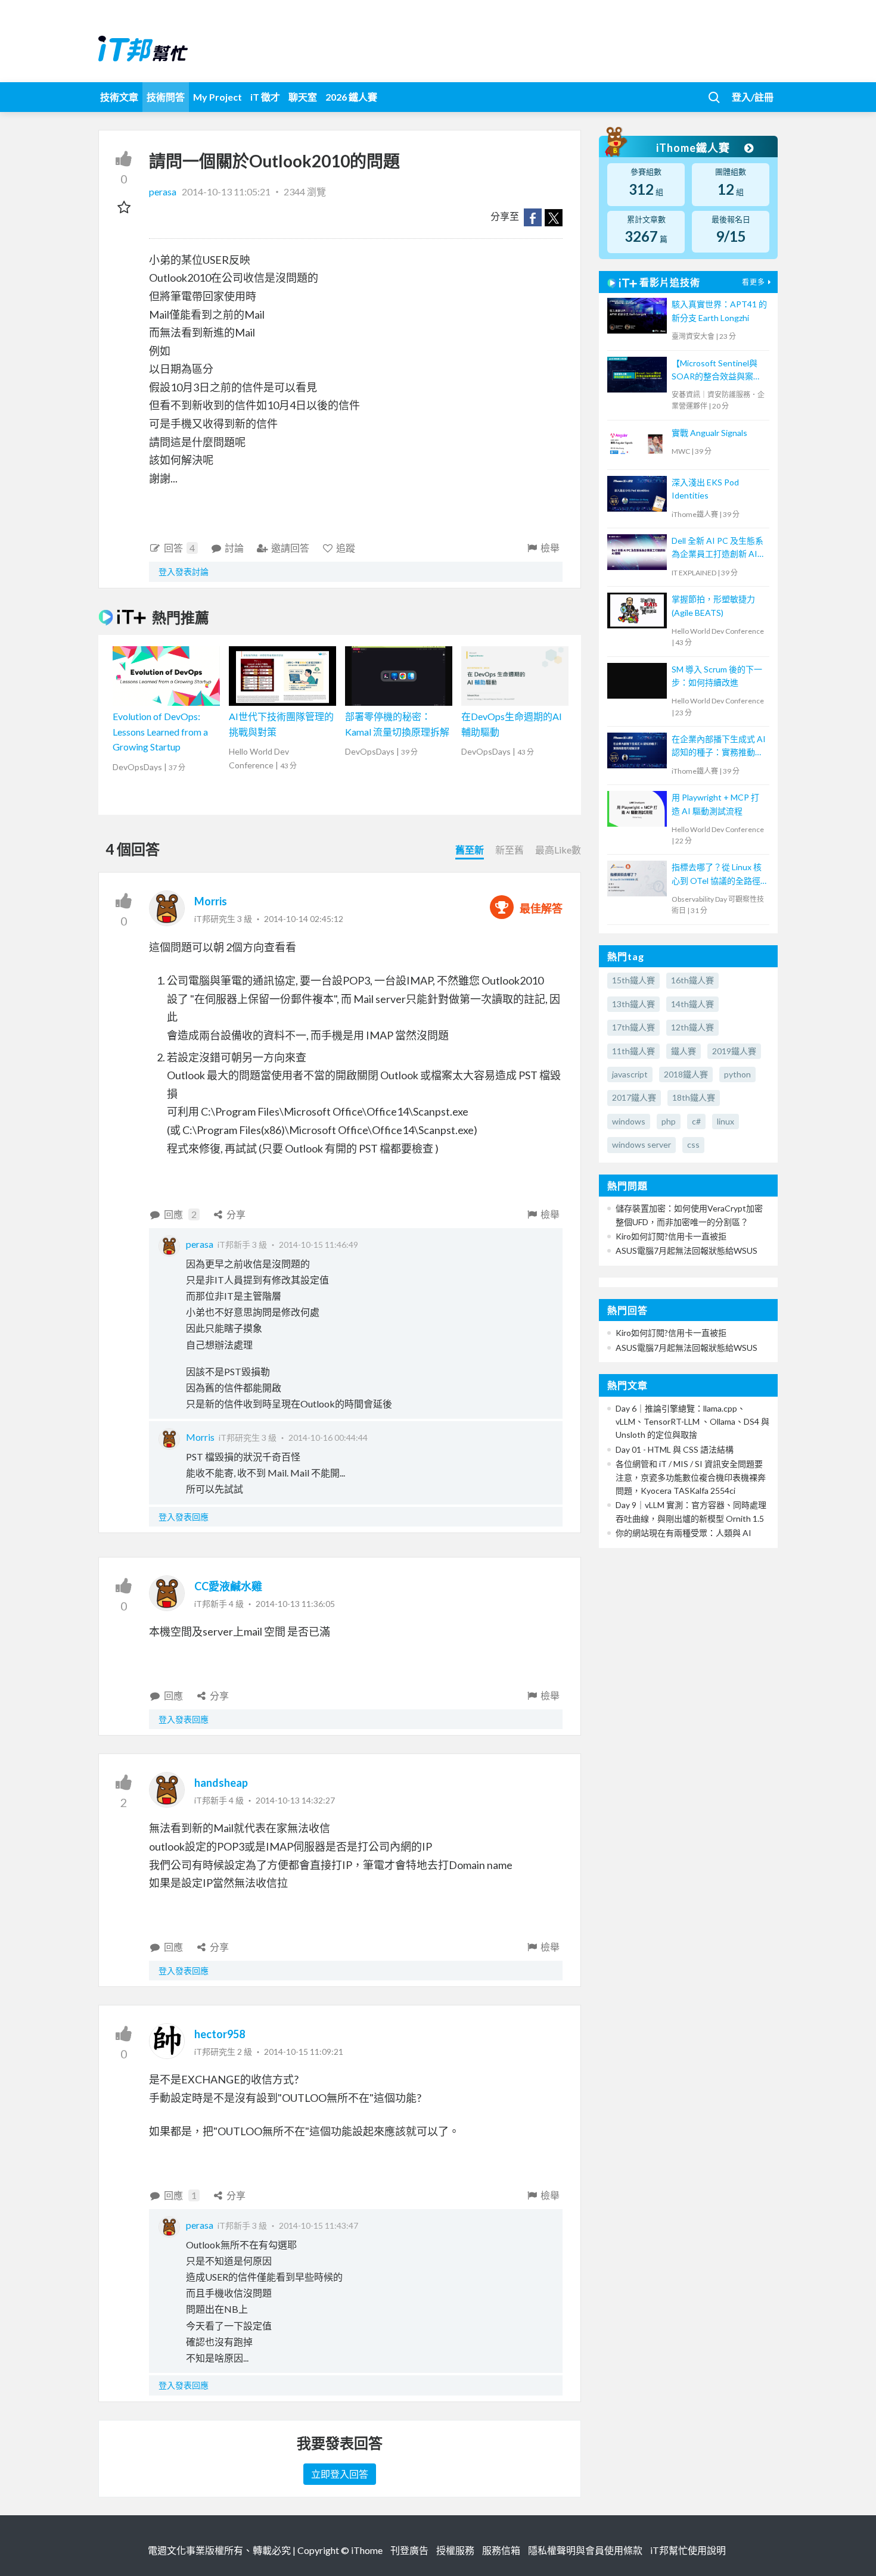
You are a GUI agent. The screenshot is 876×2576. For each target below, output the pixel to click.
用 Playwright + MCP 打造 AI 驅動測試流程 (715, 804)
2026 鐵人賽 (351, 97)
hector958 (220, 2034)
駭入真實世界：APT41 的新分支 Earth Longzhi (719, 311)
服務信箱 (501, 2550)
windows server (642, 1144)
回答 (179, 548)
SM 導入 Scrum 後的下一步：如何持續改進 (717, 676)
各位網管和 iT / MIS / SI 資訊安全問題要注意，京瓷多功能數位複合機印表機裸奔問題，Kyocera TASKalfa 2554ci (691, 1477)
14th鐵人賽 (692, 1004)
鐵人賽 (684, 1051)
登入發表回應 (184, 1517)
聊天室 (303, 97)
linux (726, 1121)
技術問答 (166, 97)
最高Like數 (558, 850)
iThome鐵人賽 (694, 148)
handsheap (221, 1783)
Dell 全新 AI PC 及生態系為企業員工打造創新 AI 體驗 (717, 548)
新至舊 (510, 850)
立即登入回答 (340, 2474)
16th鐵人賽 (692, 980)
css (693, 1144)
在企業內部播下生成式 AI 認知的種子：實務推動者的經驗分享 (719, 747)
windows (629, 1121)
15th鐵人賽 (633, 980)
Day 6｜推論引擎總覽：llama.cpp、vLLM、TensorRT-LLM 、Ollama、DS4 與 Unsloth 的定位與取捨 (692, 1422)
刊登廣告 (409, 2550)
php (669, 1121)
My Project (218, 97)
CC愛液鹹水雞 (228, 1586)
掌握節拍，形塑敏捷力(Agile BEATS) (713, 605)
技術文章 (119, 97)
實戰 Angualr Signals (709, 433)
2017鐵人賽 (634, 1097)
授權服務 (455, 2550)
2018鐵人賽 (686, 1074)
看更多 (754, 282)
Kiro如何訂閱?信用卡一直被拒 (671, 1236)
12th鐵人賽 (692, 1027)
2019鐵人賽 (734, 1051)
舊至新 (470, 850)
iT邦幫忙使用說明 (688, 2550)
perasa (164, 191)
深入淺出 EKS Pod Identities (705, 489)
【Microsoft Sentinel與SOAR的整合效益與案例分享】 (717, 371)
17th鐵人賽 (633, 1027)
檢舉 (550, 548)
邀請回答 (290, 548)
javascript (630, 1074)
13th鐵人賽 (633, 1004)
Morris (211, 901)
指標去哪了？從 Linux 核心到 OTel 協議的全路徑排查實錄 (717, 875)
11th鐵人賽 (633, 1051)
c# (696, 1121)
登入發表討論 (184, 571)
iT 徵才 (265, 97)
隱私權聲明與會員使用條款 (585, 2550)
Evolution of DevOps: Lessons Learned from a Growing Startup (160, 731)
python (737, 1074)
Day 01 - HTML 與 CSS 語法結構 (675, 1449)
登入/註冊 (753, 97)
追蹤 (346, 548)
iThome (367, 2550)
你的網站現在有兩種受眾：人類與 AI (684, 1533)
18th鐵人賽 (694, 1097)
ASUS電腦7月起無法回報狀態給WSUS (686, 1250)
